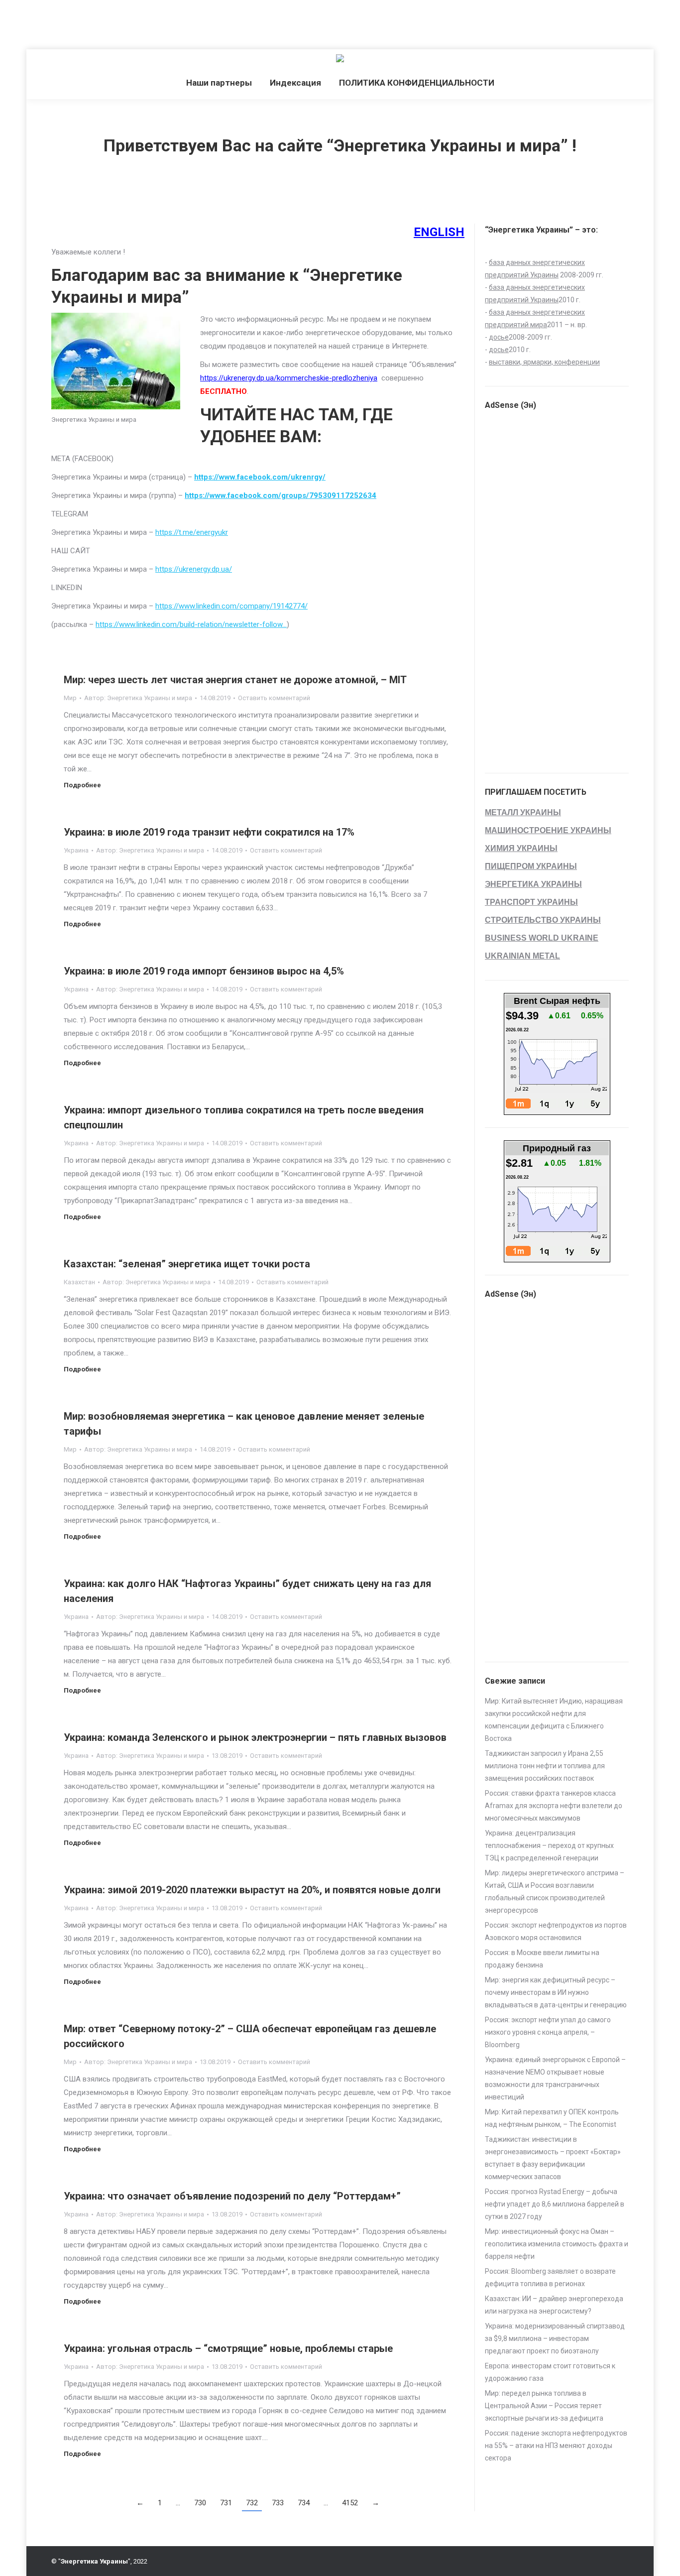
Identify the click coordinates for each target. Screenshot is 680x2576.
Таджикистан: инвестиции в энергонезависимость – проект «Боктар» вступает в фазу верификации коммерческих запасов (553, 2158)
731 (226, 2503)
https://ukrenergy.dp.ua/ (194, 569)
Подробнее (82, 785)
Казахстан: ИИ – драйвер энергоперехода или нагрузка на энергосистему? (554, 2305)
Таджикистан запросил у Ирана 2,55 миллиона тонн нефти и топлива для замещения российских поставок (545, 1766)
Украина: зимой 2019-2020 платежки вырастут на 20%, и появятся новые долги (252, 1890)
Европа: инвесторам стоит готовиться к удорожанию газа (550, 2372)
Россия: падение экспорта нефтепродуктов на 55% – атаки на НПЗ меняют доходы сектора (556, 2446)
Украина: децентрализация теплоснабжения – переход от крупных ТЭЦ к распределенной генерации (549, 1845)
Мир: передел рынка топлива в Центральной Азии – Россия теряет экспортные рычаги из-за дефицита (544, 2406)
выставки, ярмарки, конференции (544, 362)
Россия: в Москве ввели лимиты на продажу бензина (542, 1959)
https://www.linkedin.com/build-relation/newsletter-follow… (191, 624)
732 (252, 2503)
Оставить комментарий (274, 698)
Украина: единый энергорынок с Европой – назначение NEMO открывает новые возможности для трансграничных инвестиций (555, 2078)
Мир (70, 698)
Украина (76, 850)
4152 (350, 2503)
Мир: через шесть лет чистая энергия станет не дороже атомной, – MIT (235, 680)
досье (499, 337)
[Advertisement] (181, 22)
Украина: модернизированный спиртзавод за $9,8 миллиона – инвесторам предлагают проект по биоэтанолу (555, 2338)
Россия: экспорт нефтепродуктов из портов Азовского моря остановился (556, 1931)
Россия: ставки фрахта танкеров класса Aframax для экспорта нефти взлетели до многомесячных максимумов (554, 1806)
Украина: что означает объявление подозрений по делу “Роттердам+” (232, 2196)
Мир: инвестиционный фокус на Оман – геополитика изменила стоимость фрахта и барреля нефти (557, 2244)
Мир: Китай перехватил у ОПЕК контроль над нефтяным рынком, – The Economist (552, 2118)
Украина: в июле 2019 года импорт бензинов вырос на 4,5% (204, 971)
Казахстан (79, 1282)
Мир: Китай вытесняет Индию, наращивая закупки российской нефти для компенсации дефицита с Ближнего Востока (554, 1720)
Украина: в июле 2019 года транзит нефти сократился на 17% (209, 832)
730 (200, 2503)
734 (304, 2503)
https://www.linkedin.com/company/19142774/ (231, 606)
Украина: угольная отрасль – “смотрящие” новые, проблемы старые (228, 2348)
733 (278, 2503)
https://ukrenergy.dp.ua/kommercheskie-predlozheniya (289, 378)
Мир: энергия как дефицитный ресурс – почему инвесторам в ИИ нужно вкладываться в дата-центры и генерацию (556, 1992)
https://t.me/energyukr (192, 532)
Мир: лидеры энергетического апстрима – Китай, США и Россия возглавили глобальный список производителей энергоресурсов (555, 1892)
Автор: (138, 698)
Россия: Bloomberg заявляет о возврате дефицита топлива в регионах (550, 2277)
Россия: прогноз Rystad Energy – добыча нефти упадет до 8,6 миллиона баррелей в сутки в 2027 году (555, 2204)
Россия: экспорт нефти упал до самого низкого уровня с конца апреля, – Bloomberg (548, 2032)
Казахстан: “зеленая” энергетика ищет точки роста (187, 1264)
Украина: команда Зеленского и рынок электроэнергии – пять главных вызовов (255, 1737)
